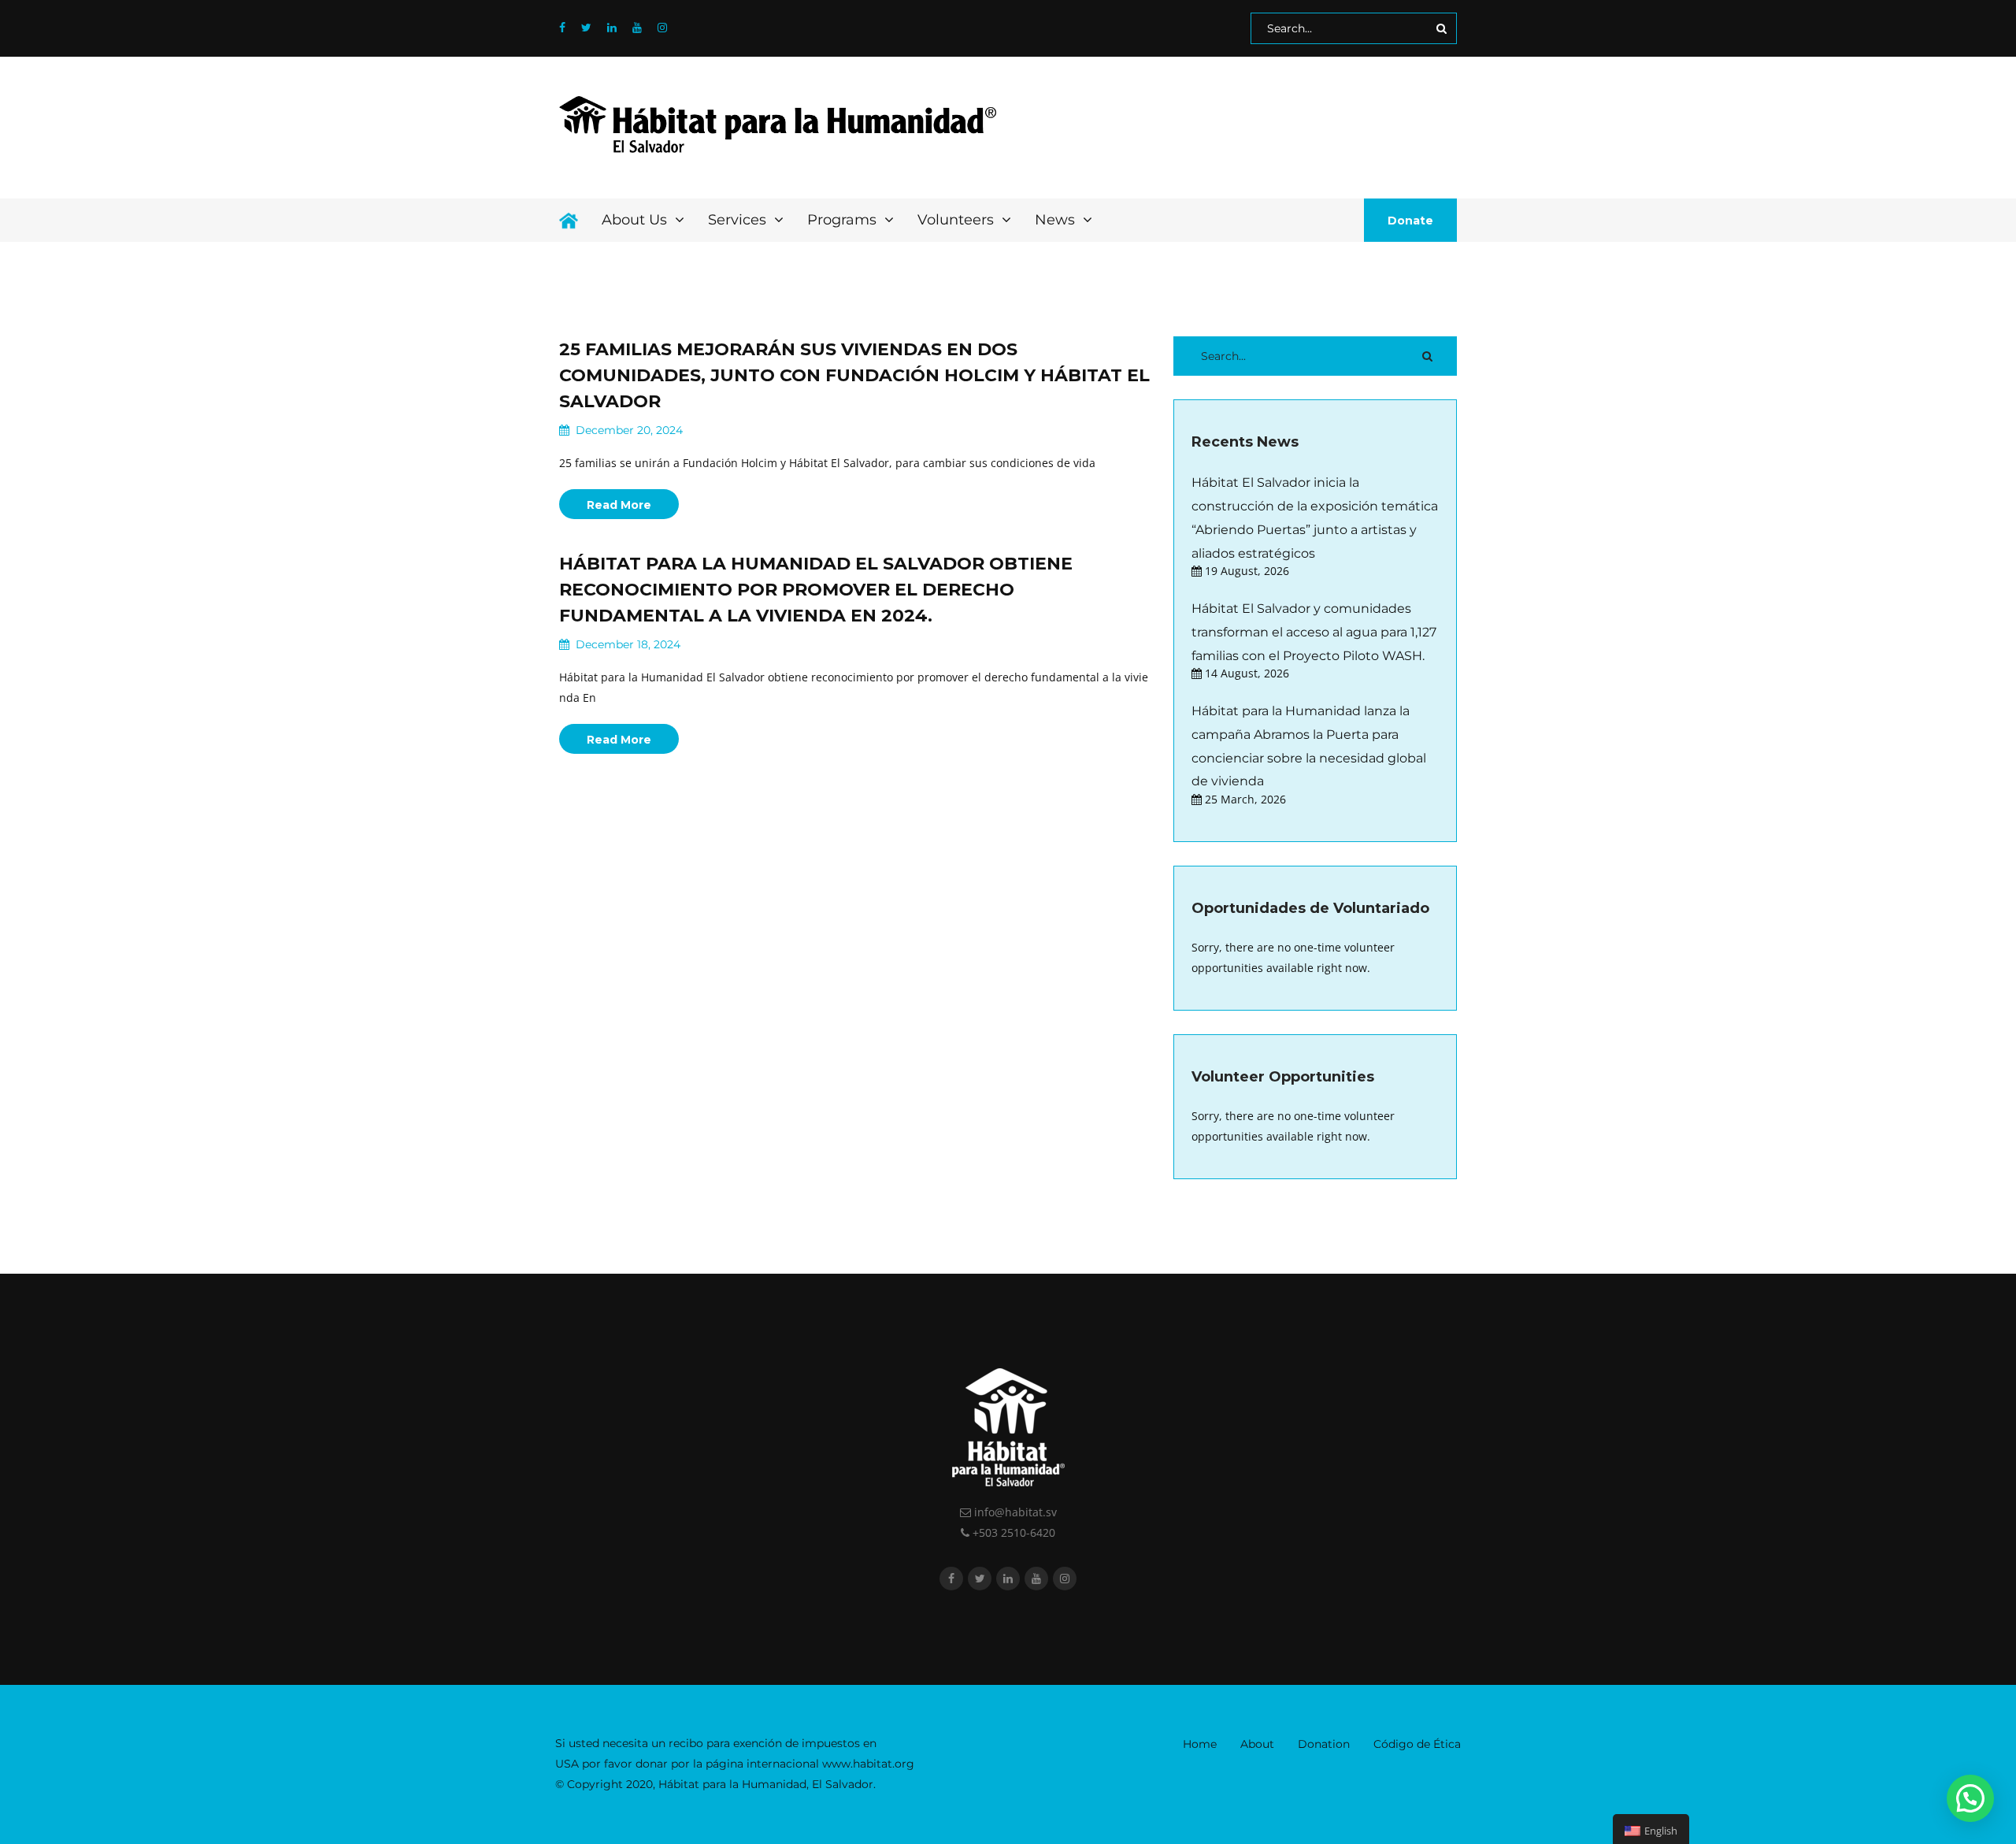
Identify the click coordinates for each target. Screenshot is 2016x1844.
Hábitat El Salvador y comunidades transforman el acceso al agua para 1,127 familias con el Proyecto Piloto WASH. (1314, 632)
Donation (1324, 1744)
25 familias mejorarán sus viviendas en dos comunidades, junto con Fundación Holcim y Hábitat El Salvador (854, 375)
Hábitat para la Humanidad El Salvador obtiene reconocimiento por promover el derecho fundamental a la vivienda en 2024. (816, 590)
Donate (1410, 221)
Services (739, 220)
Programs (844, 220)
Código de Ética (1417, 1744)
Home (1200, 1744)
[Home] (569, 220)
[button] (1970, 1798)
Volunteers (958, 220)
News (1057, 220)
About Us (636, 220)
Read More (619, 505)
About (1257, 1744)
